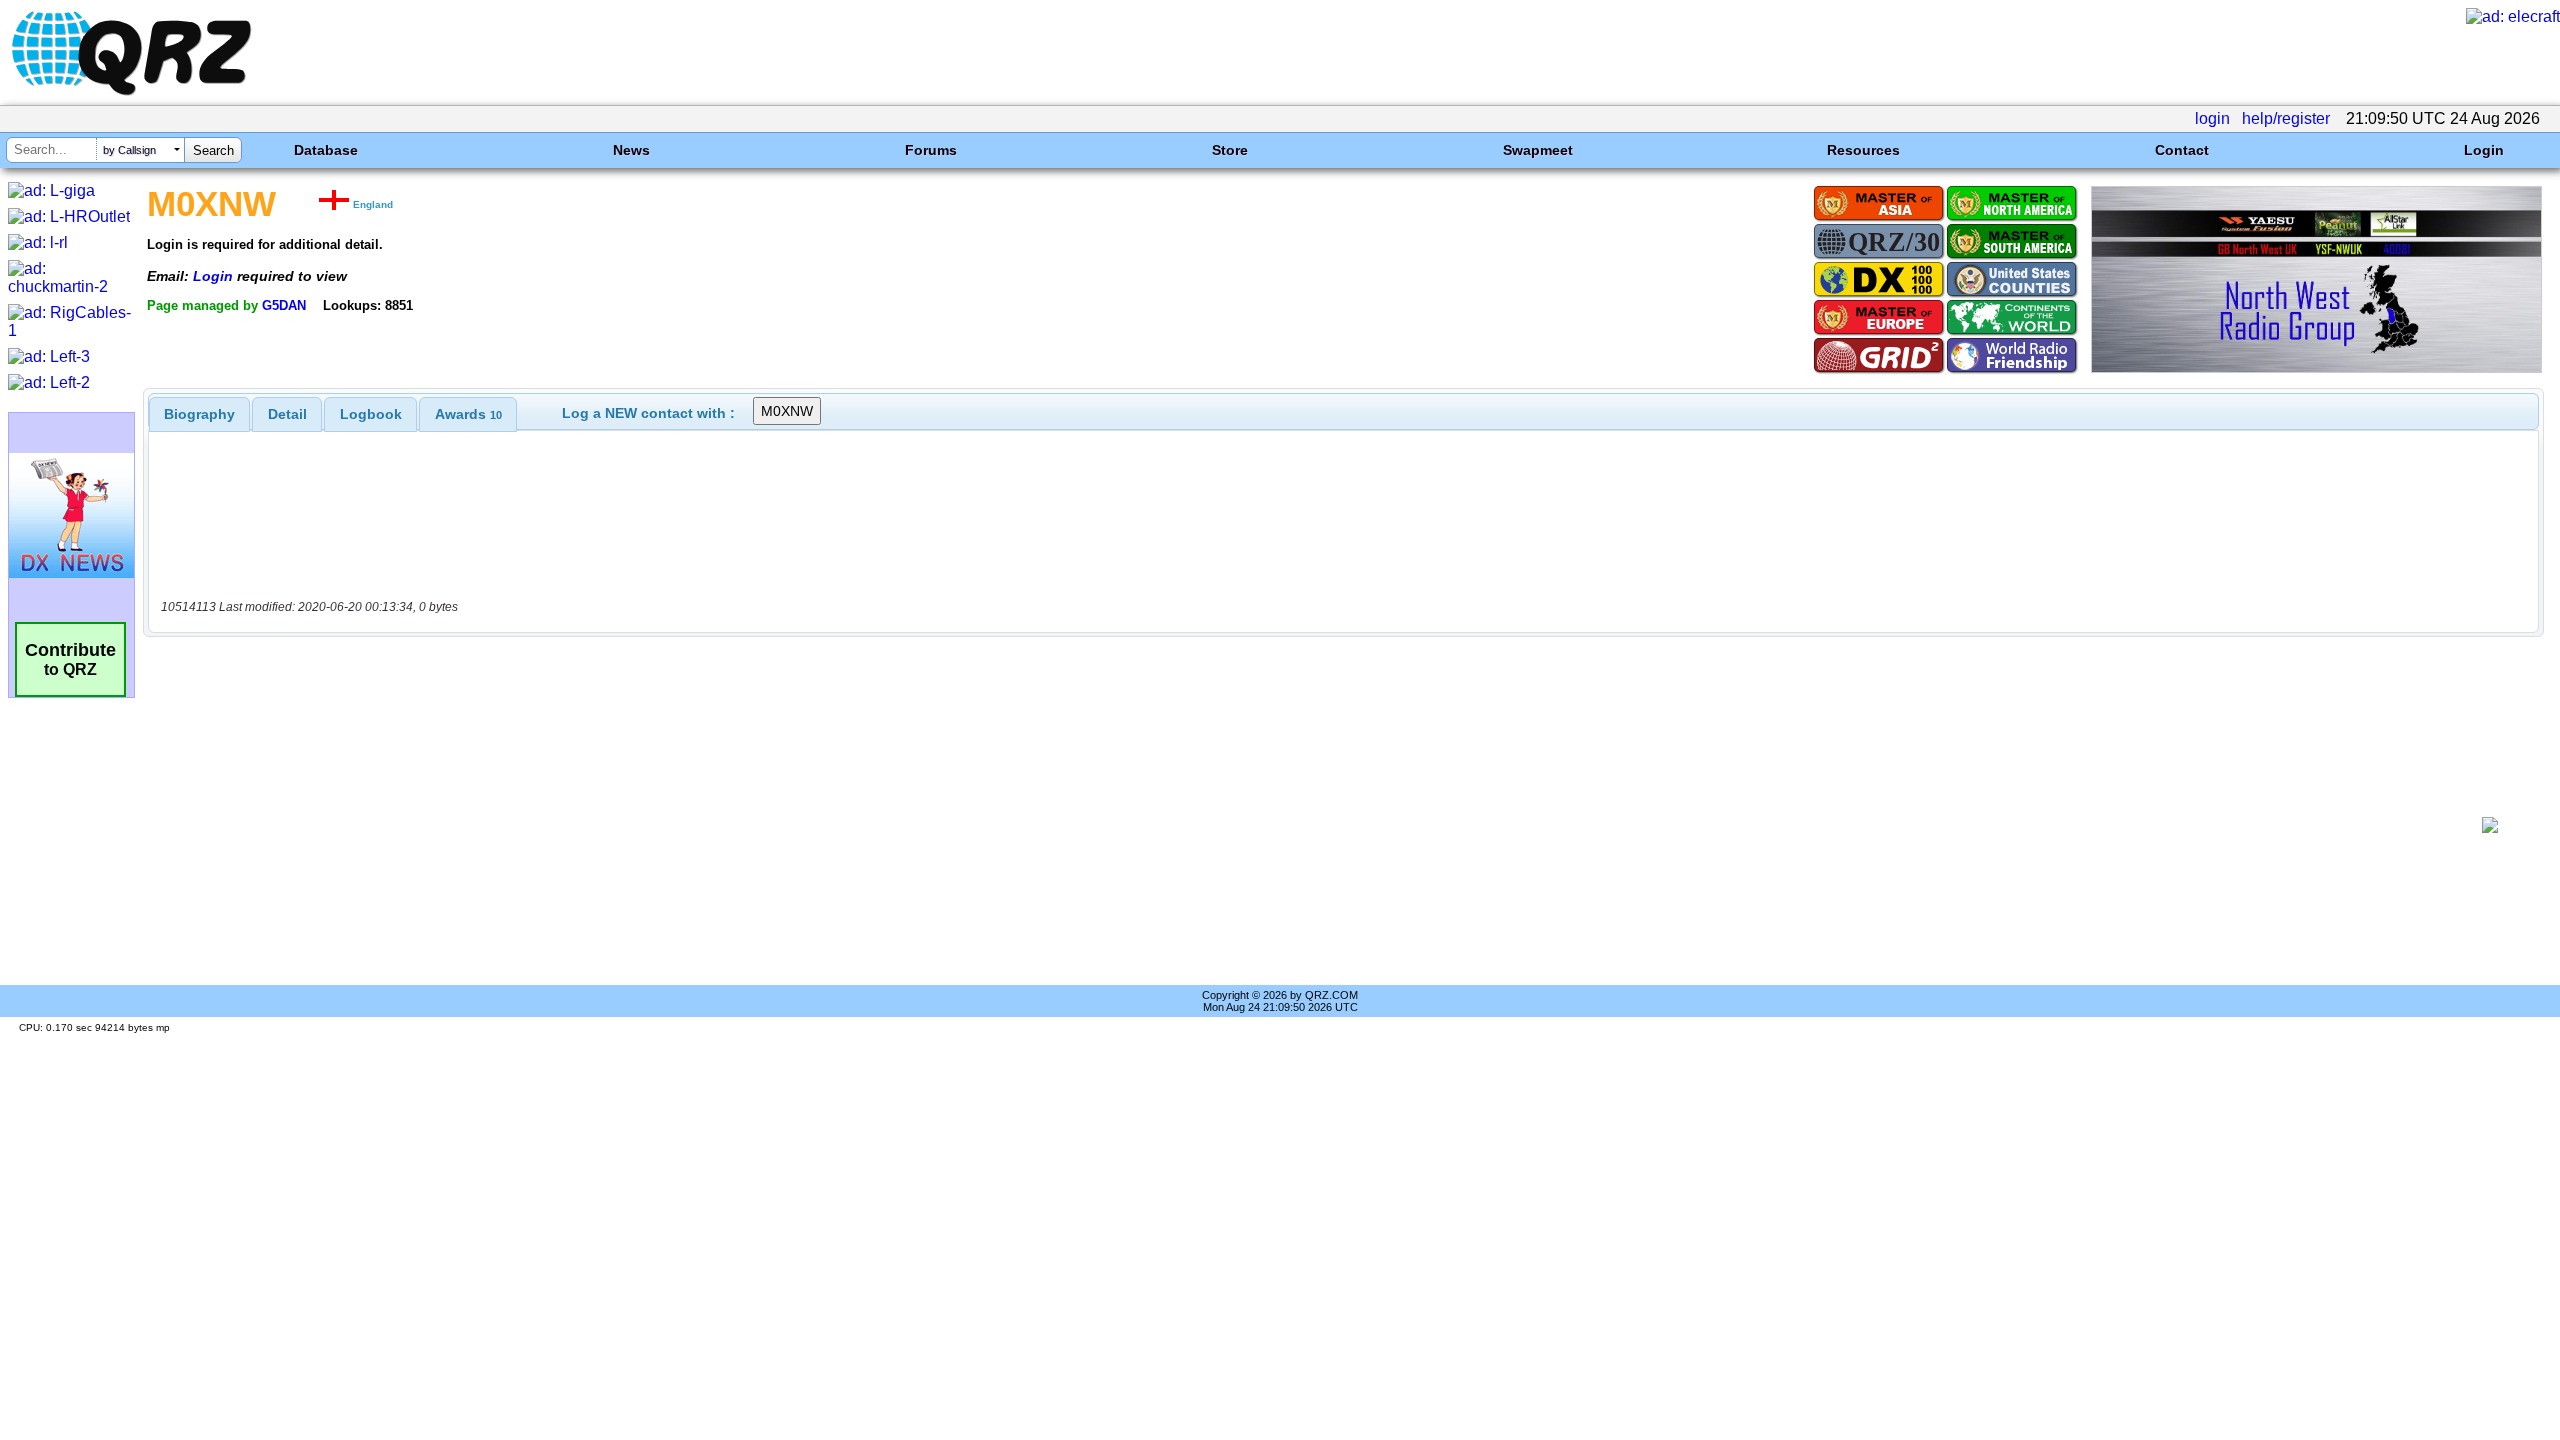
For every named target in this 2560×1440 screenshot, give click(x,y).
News (631, 150)
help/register (2286, 118)
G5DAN (284, 305)
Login (2484, 150)
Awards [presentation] (468, 414)
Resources (1863, 150)
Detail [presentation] (287, 414)
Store (1230, 150)
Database (326, 150)
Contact (2182, 150)
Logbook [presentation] (371, 414)
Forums (931, 150)
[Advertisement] (1306, 825)
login (2212, 118)
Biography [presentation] (199, 414)
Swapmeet (1538, 150)
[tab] (199, 414)
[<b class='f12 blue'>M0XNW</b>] (2316, 367)
